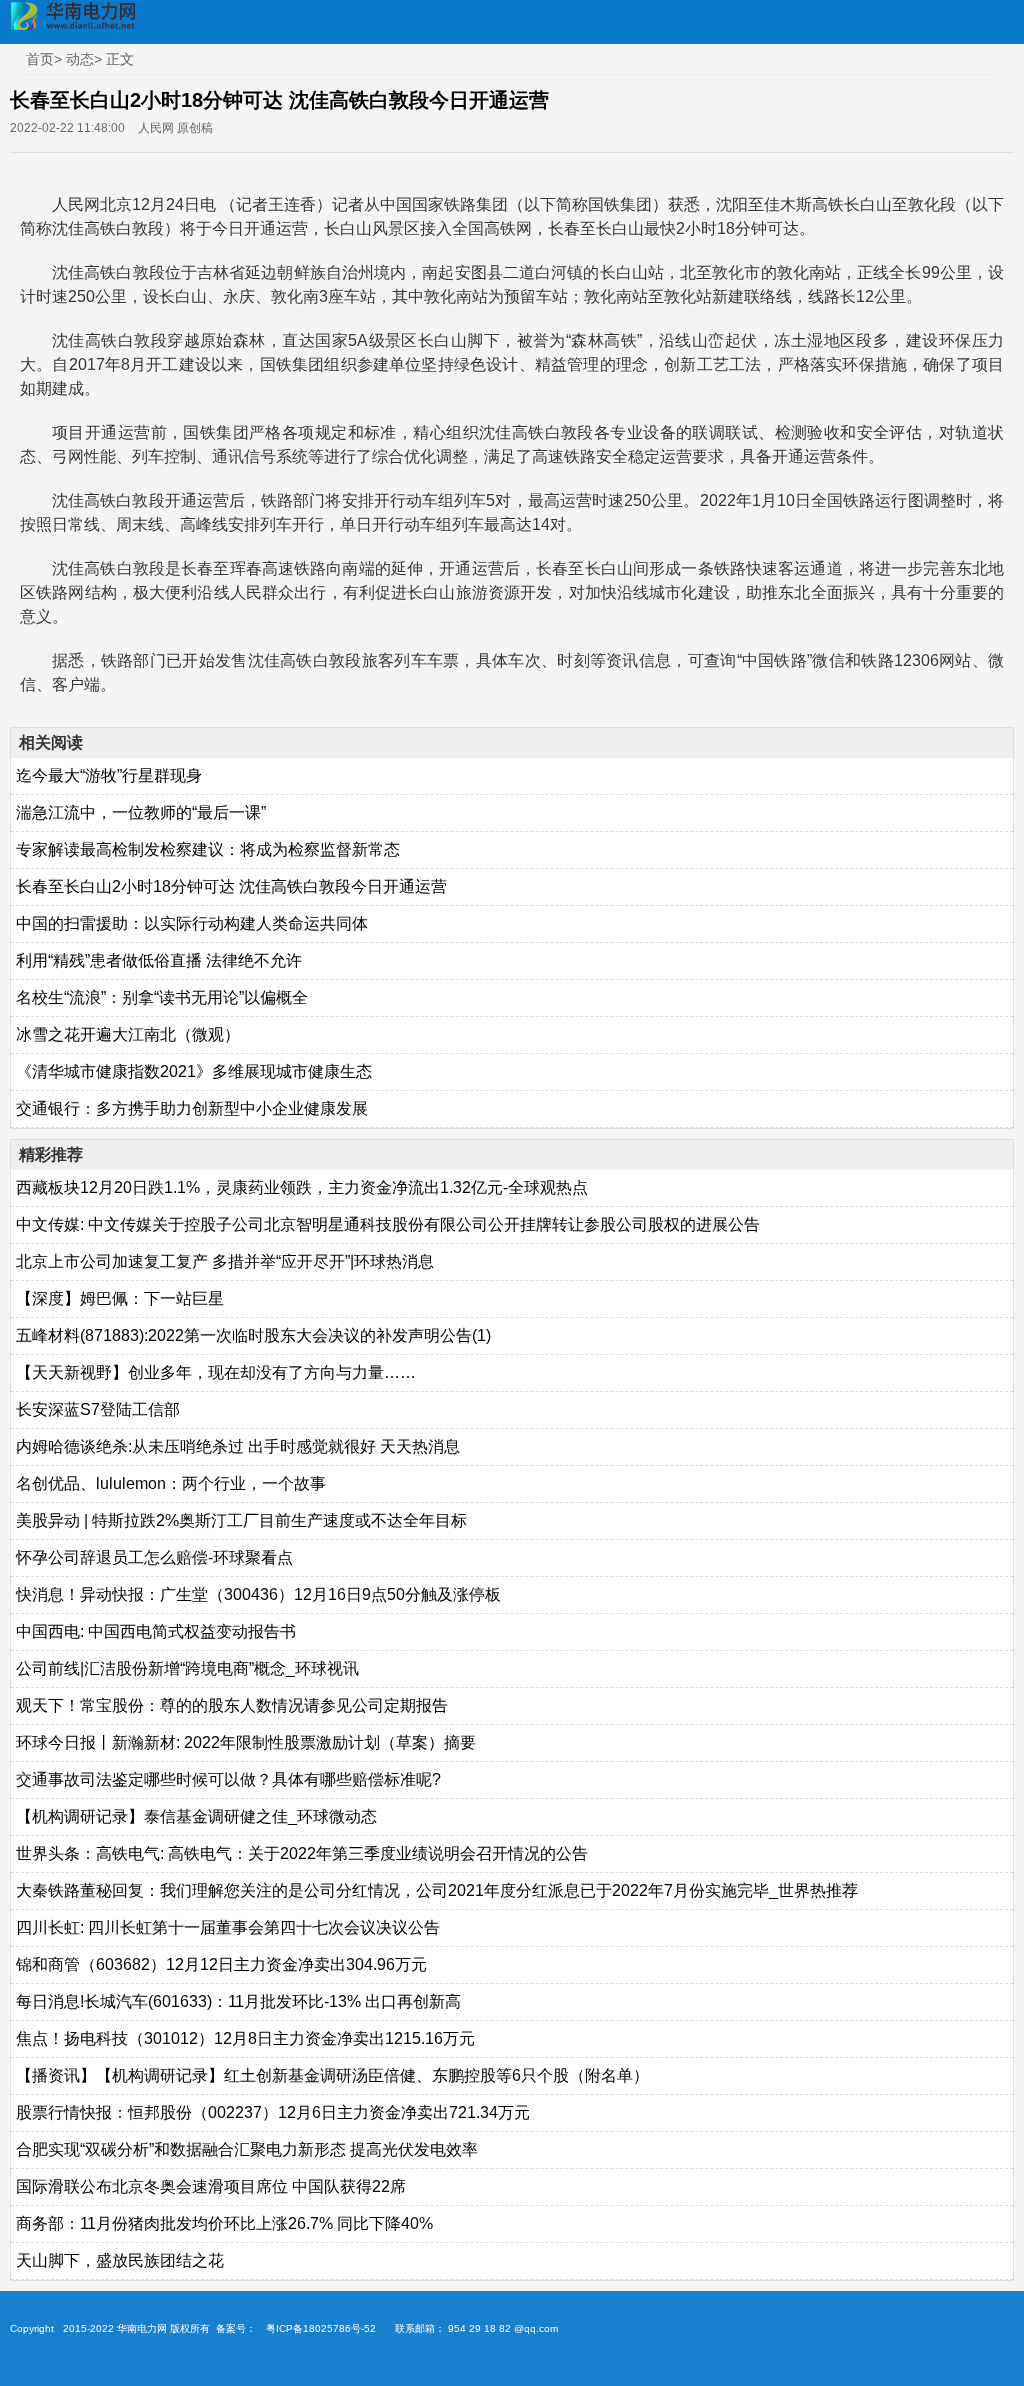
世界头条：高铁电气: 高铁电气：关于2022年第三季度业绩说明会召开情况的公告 (302, 1853)
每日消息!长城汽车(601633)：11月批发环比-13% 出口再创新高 (238, 2001)
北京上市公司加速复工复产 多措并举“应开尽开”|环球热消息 (225, 1261)
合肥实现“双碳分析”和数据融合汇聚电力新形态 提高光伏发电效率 (247, 2149)
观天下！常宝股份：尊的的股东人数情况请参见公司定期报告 (232, 1705)
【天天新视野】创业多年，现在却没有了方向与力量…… (216, 1372)
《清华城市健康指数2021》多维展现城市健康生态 (194, 1071)
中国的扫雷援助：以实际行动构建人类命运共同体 (192, 923)
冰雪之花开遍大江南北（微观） (128, 1034)
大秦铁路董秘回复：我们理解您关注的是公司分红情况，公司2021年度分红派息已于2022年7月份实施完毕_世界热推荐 (437, 1890)
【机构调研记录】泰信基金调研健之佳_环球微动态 (196, 1816)
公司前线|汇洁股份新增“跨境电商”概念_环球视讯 (187, 1668)
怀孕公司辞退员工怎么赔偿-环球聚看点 (154, 1557)
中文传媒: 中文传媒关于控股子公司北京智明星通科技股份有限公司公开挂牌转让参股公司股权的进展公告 (388, 1224)
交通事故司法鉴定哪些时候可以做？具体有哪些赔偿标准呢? (228, 1779)
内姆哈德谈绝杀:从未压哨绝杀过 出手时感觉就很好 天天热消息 (238, 1446)
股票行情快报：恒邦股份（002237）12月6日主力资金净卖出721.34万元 (273, 2112)
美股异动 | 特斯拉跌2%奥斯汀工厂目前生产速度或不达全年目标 (241, 1520)
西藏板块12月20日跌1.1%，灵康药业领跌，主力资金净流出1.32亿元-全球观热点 (302, 1187)
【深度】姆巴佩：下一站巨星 (120, 1298)
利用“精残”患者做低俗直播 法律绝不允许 (159, 960)
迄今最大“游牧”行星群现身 (109, 775)
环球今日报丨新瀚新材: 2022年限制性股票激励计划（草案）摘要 (246, 1742)
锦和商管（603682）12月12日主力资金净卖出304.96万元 (221, 1964)
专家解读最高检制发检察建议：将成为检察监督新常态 (208, 849)
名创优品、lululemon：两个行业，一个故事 (171, 1483)
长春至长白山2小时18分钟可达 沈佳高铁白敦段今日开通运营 (231, 886)
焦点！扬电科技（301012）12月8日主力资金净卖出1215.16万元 (245, 2038)
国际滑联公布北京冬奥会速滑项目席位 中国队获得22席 (211, 2186)
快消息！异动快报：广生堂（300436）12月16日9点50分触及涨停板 (258, 1594)
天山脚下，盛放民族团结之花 (120, 2260)
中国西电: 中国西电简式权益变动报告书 (156, 1631)
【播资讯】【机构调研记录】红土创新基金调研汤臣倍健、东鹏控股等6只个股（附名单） (332, 2075)
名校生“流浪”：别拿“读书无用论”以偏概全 (162, 997)
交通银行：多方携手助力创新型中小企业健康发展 (192, 1108)
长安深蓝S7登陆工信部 (98, 1409)
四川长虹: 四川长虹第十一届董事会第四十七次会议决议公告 (228, 1927)
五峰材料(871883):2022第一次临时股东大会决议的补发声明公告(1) (253, 1335)
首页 (40, 59)
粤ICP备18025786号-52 (321, 2328)
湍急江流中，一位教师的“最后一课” (141, 812)
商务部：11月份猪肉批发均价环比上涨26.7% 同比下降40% (224, 2223)
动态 (80, 59)
